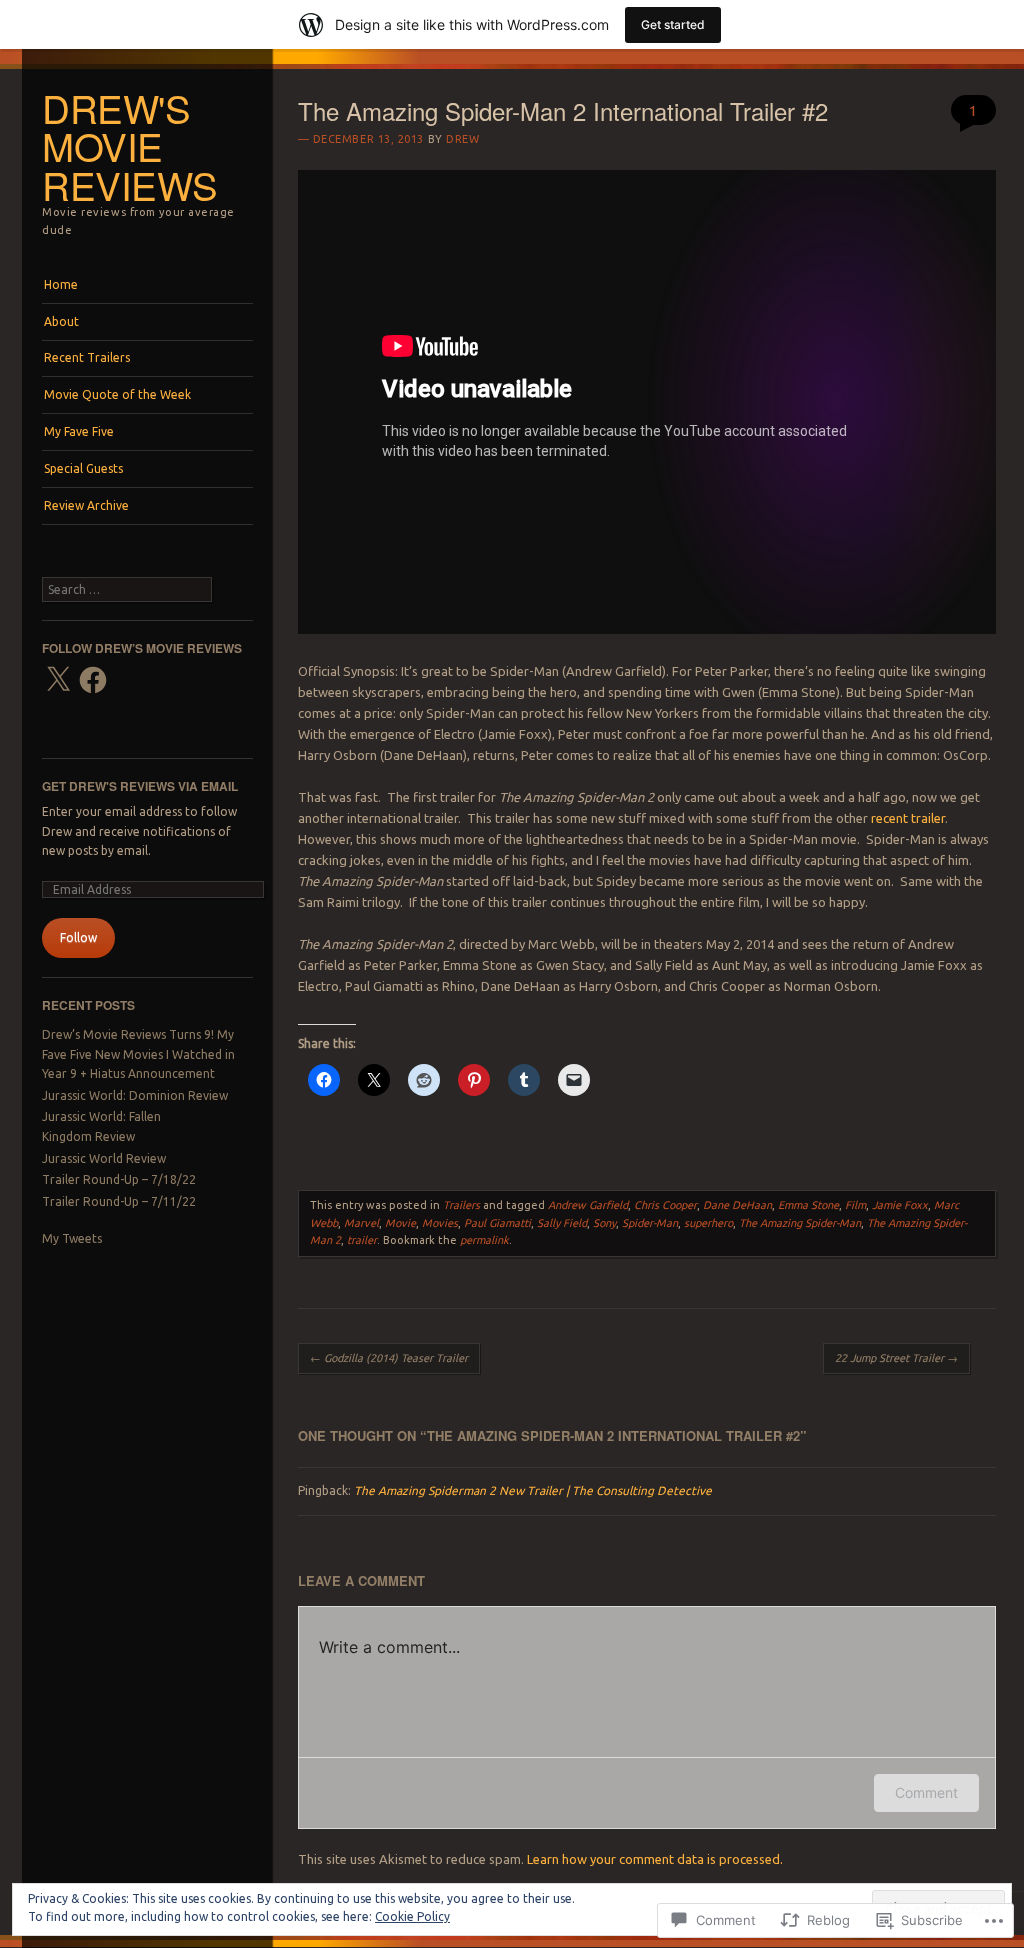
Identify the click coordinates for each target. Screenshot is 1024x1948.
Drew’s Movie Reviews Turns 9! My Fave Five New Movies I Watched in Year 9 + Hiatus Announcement (138, 1054)
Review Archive (86, 505)
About (61, 321)
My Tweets (72, 1238)
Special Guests (83, 468)
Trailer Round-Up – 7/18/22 (119, 1179)
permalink (484, 1240)
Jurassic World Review (104, 1158)
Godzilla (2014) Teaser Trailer (389, 1358)
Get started (673, 24)
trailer (362, 1240)
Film (855, 1205)
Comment (926, 1792)
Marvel (361, 1223)
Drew (462, 139)
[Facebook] (93, 680)
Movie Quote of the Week (117, 394)
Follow (78, 937)
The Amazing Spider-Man (800, 1223)
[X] (58, 680)
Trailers (461, 1205)
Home (61, 284)
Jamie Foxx (900, 1205)
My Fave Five (79, 431)
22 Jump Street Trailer (896, 1358)
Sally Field (562, 1223)
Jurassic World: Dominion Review (135, 1095)
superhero (708, 1223)
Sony (604, 1223)
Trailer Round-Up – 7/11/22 (119, 1201)
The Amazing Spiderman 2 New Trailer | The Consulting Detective (533, 1490)
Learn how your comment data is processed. (655, 1859)
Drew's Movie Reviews (129, 146)
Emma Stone (808, 1205)
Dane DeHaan (737, 1205)
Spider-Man (650, 1223)
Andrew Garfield (588, 1205)
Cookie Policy (412, 1916)
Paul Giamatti (497, 1223)
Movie (400, 1223)
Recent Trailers (87, 357)
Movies (440, 1223)
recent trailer (908, 818)
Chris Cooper (665, 1205)
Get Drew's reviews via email (140, 786)
